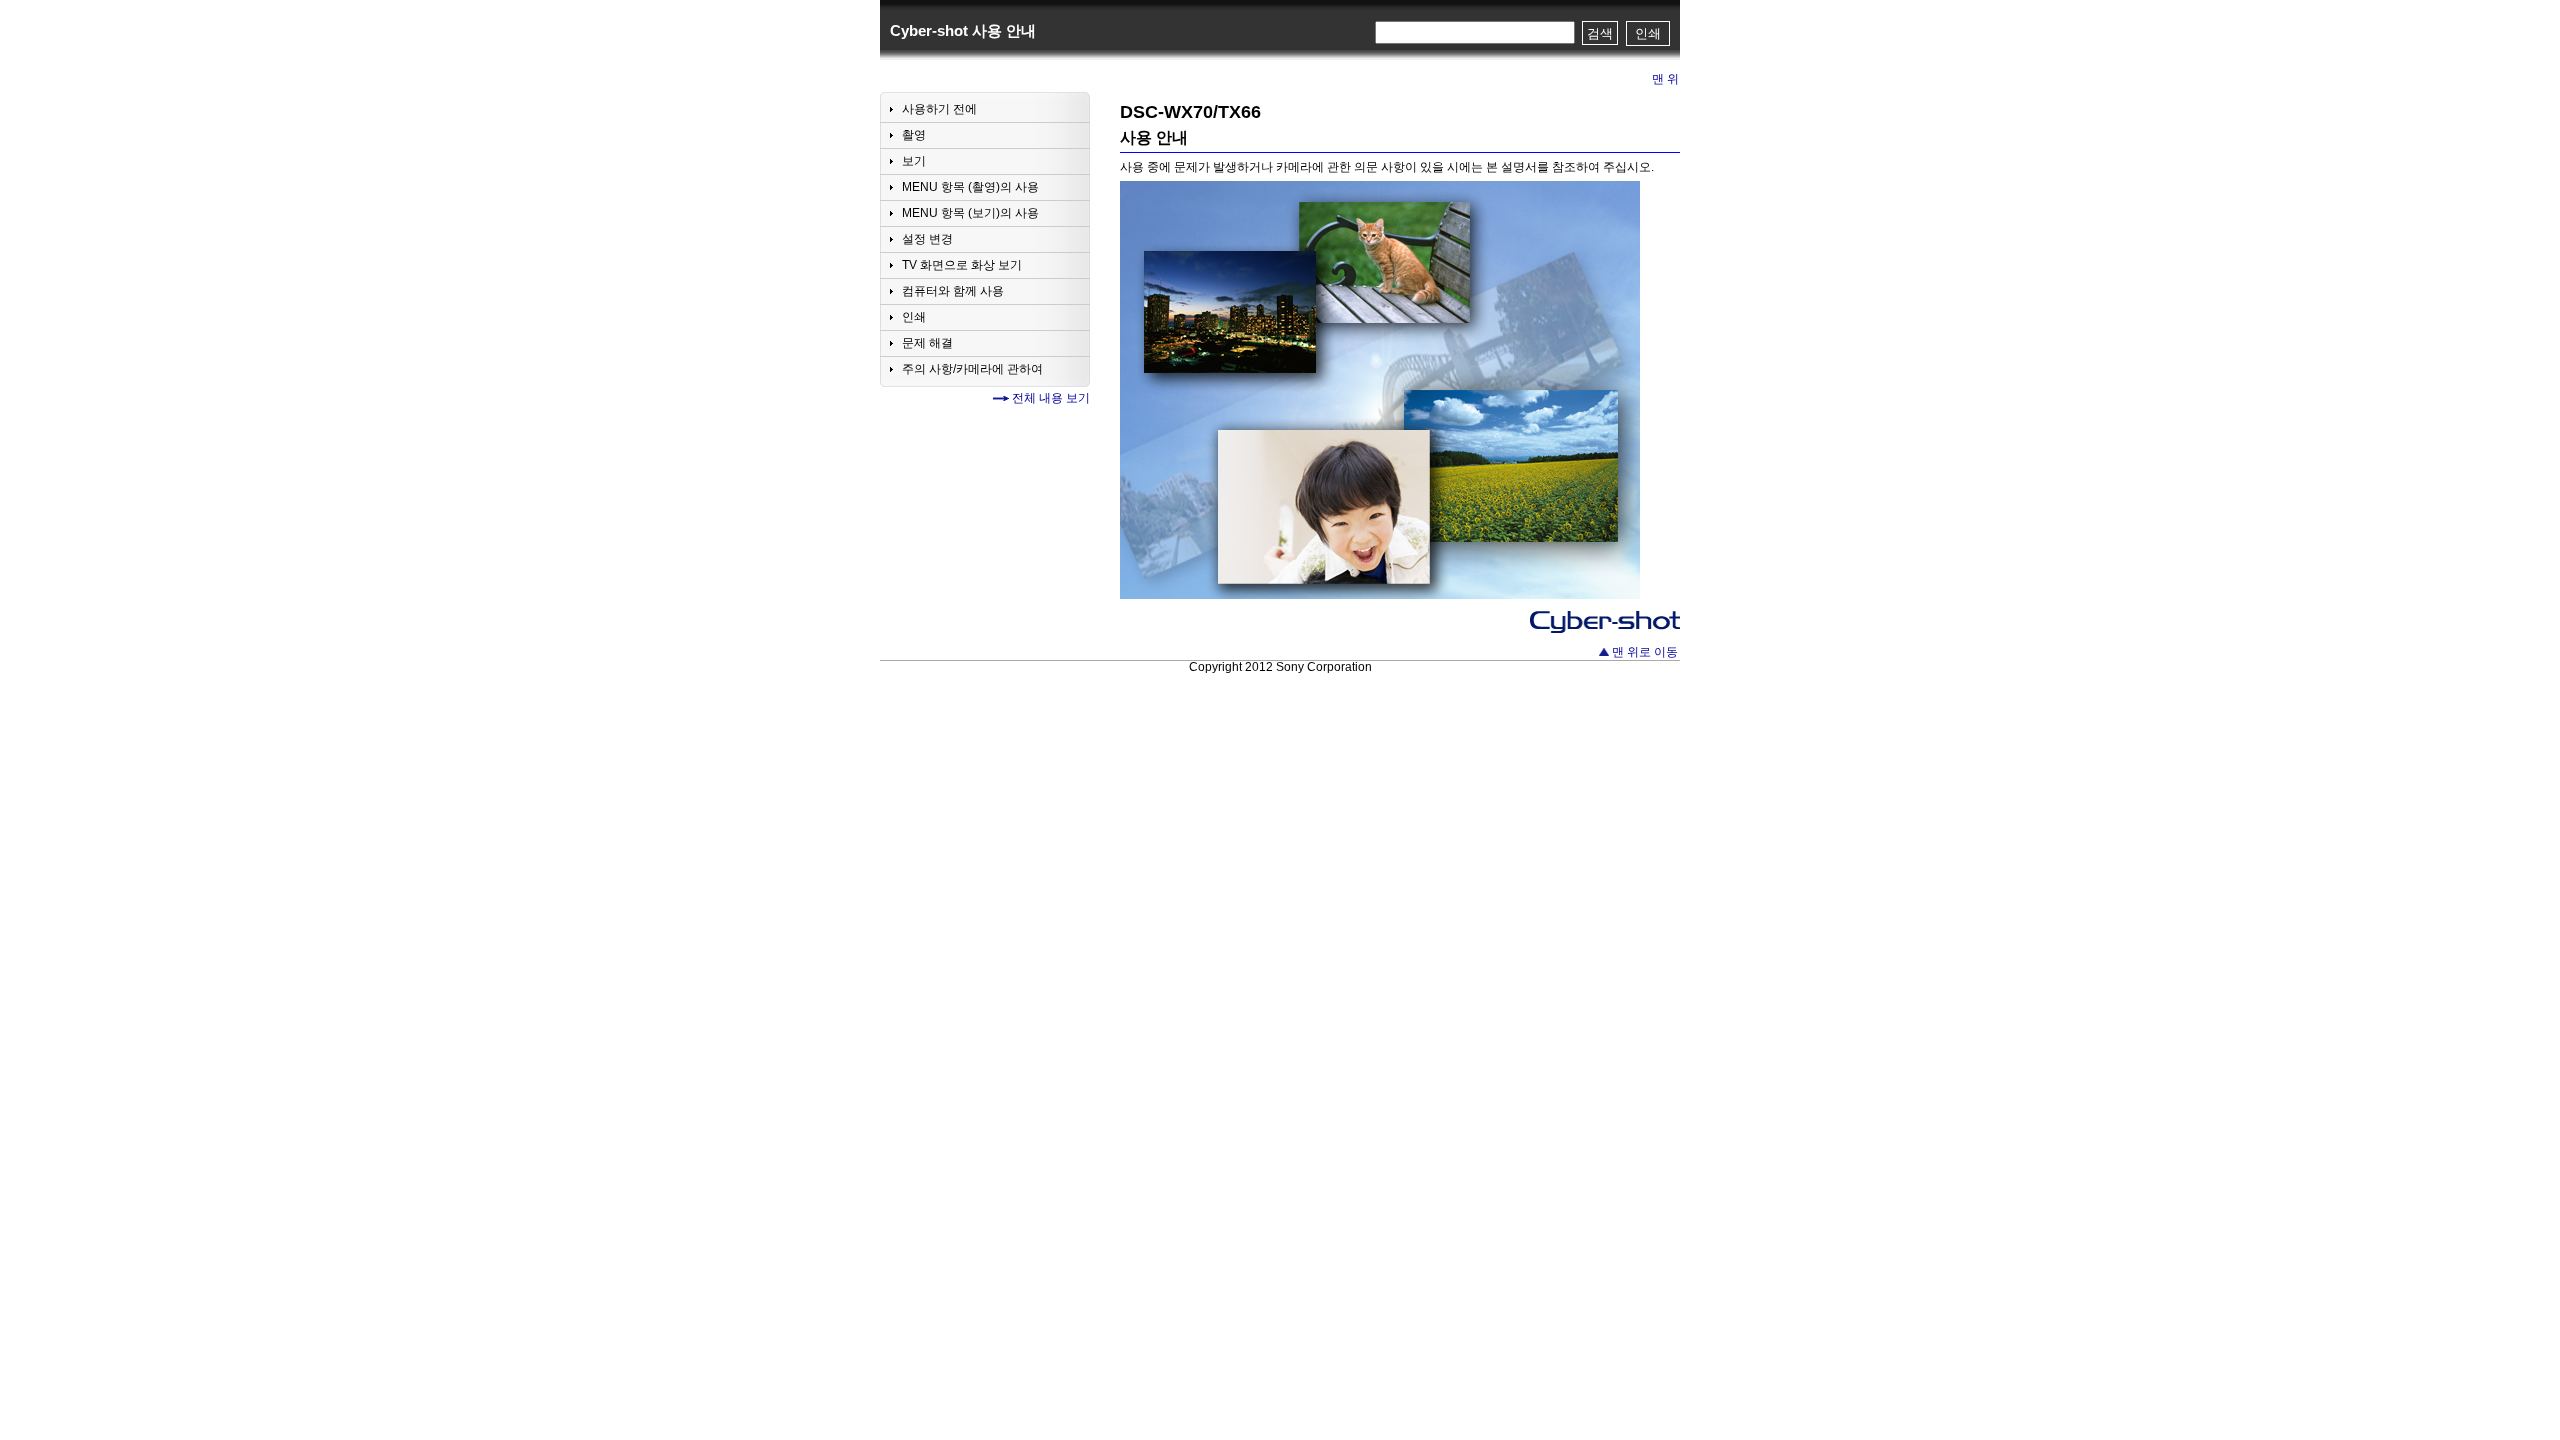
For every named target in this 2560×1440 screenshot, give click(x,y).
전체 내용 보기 (1051, 398)
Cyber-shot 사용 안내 (963, 30)
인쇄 (1648, 33)
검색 (1600, 33)
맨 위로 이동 (1645, 652)
